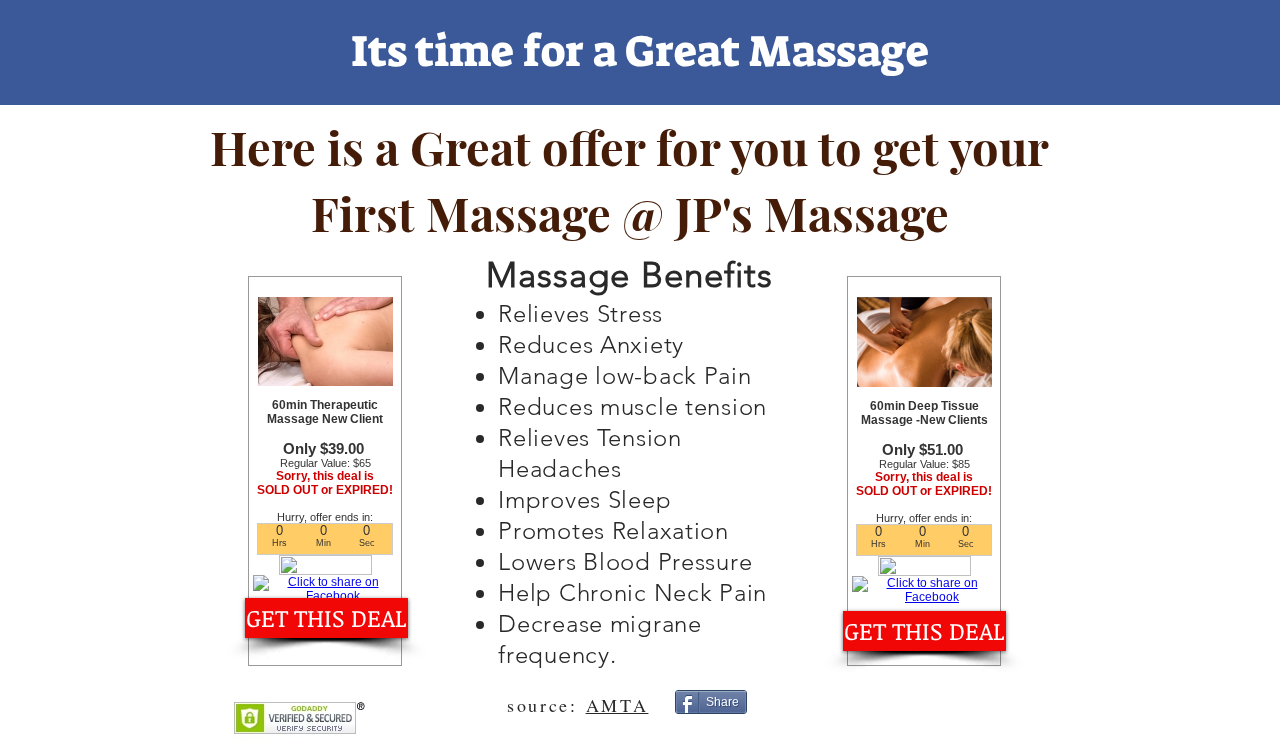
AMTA (617, 705)
